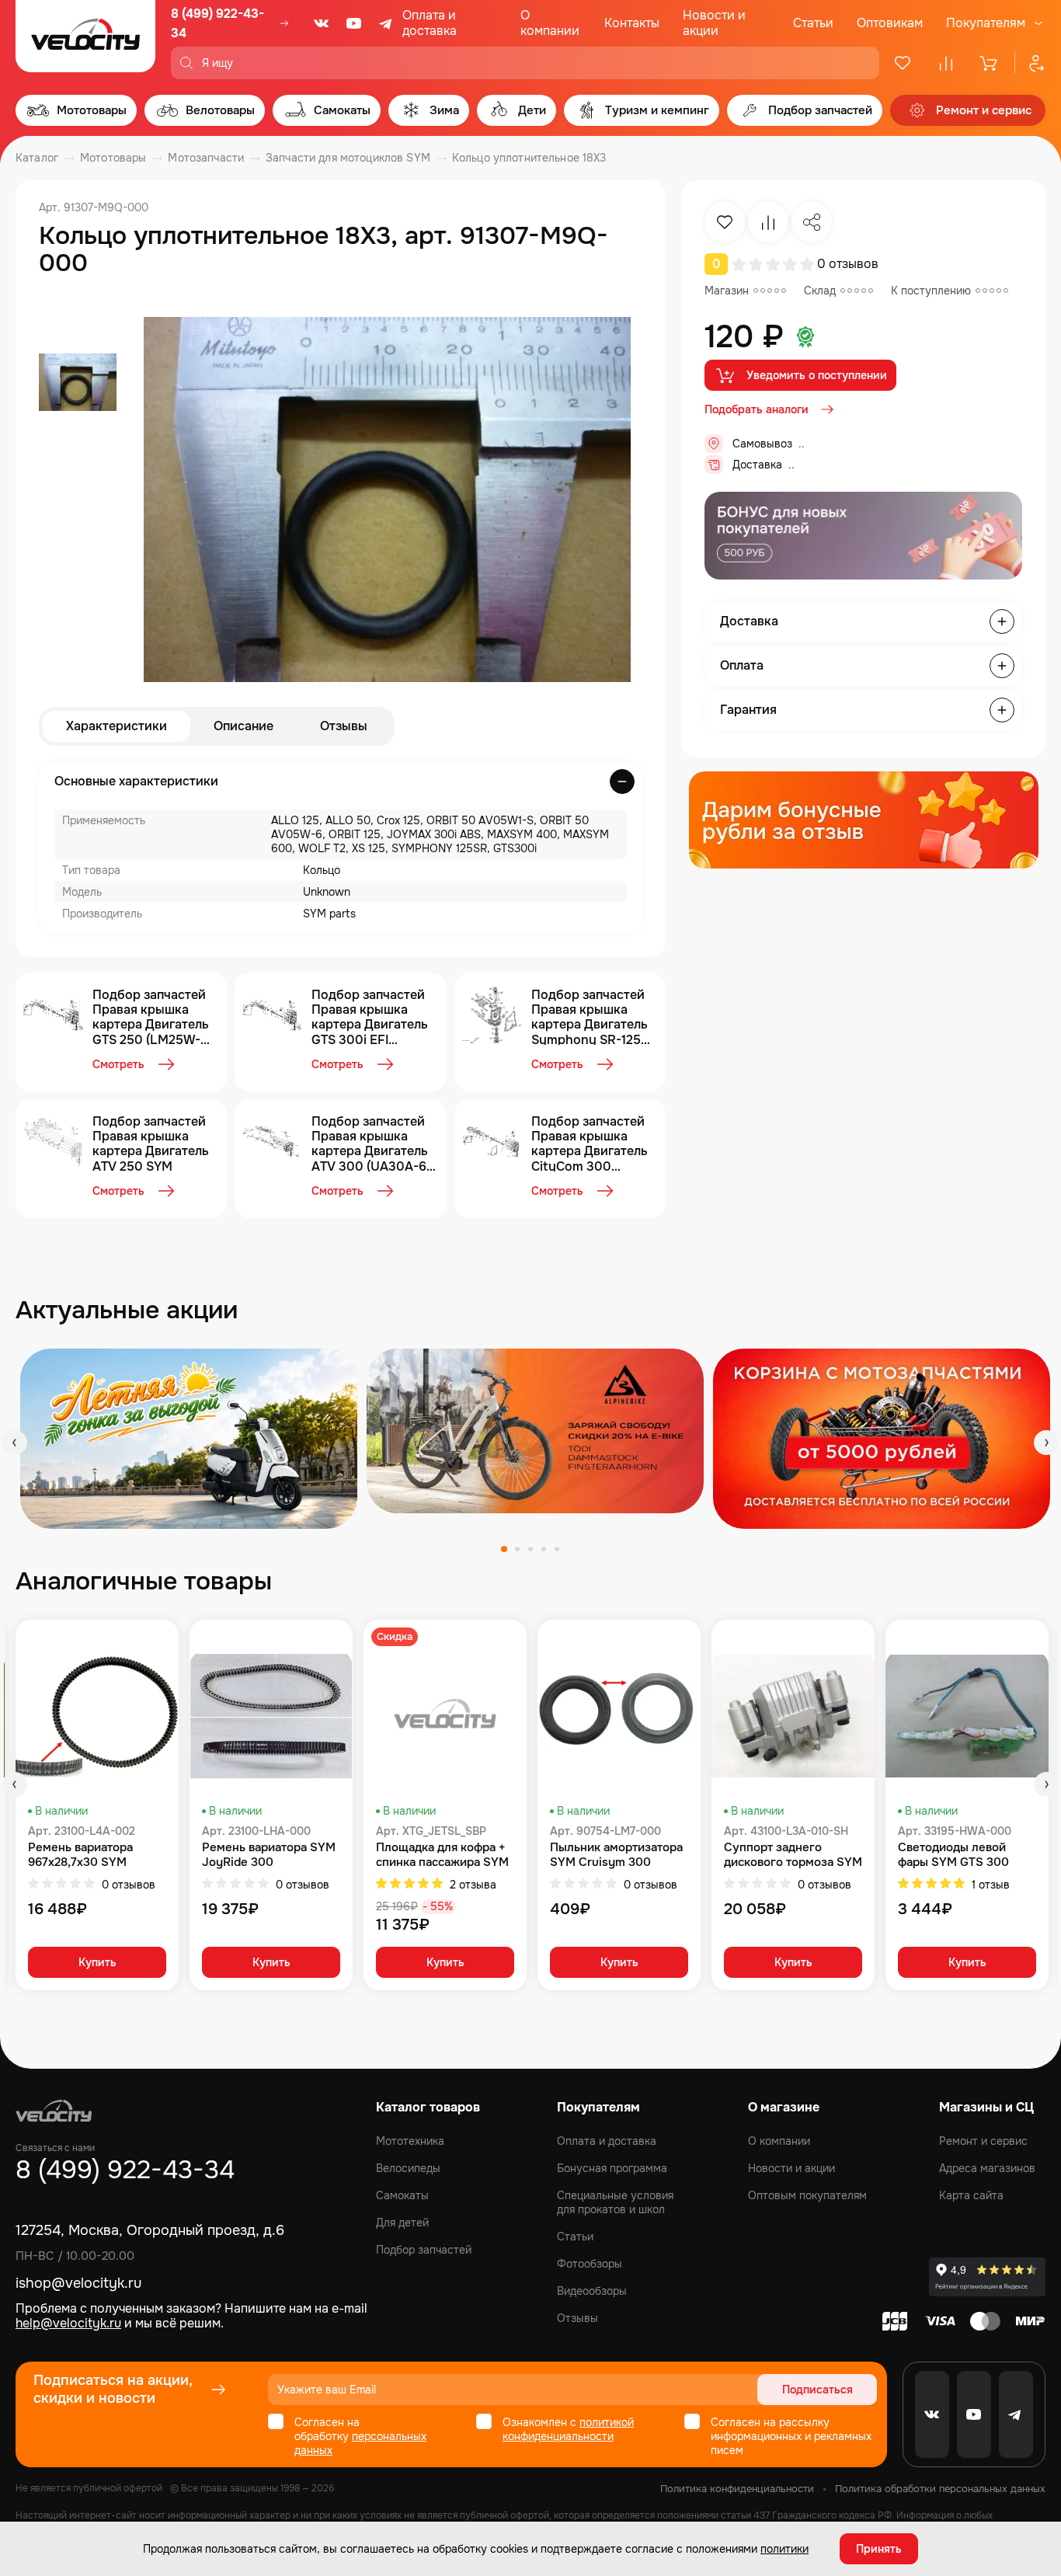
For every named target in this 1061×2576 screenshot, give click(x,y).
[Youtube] (354, 23)
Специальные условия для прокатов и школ (615, 2202)
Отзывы (344, 726)
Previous (15, 1443)
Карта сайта (971, 2195)
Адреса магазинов (987, 2168)
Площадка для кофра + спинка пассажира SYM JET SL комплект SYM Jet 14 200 (442, 1855)
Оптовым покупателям (807, 2195)
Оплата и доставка (430, 23)
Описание (244, 726)
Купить (97, 1962)
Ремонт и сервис (983, 2141)
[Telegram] (387, 23)
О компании (550, 23)
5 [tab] (557, 1549)
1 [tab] (504, 1549)
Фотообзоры (590, 2264)
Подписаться (817, 2390)
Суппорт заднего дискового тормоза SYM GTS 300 (793, 1855)
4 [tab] (544, 1549)
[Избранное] (903, 63)
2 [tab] (517, 1549)
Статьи (813, 23)
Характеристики (117, 726)
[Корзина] (990, 63)
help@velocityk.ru (68, 2323)
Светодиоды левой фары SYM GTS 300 (953, 1855)
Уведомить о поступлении (817, 375)
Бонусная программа (612, 2168)
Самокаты (402, 2195)
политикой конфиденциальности (568, 2429)
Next (1046, 1443)
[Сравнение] (946, 63)
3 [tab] (530, 1549)
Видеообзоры (592, 2291)
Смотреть (118, 1064)
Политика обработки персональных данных (940, 2489)
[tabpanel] (189, 1439)
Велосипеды (408, 2168)
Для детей (402, 2223)
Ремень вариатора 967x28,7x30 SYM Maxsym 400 (80, 1855)
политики (784, 2549)
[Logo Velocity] (85, 40)
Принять (879, 2549)
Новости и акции (714, 23)
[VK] (322, 23)
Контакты (632, 23)
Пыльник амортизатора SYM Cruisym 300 (616, 1855)
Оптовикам (890, 23)
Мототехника (410, 2141)
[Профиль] (1030, 63)
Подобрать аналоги (757, 409)
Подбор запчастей (424, 2250)
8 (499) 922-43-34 (217, 23)
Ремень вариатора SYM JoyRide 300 (269, 1855)
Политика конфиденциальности (737, 2489)
